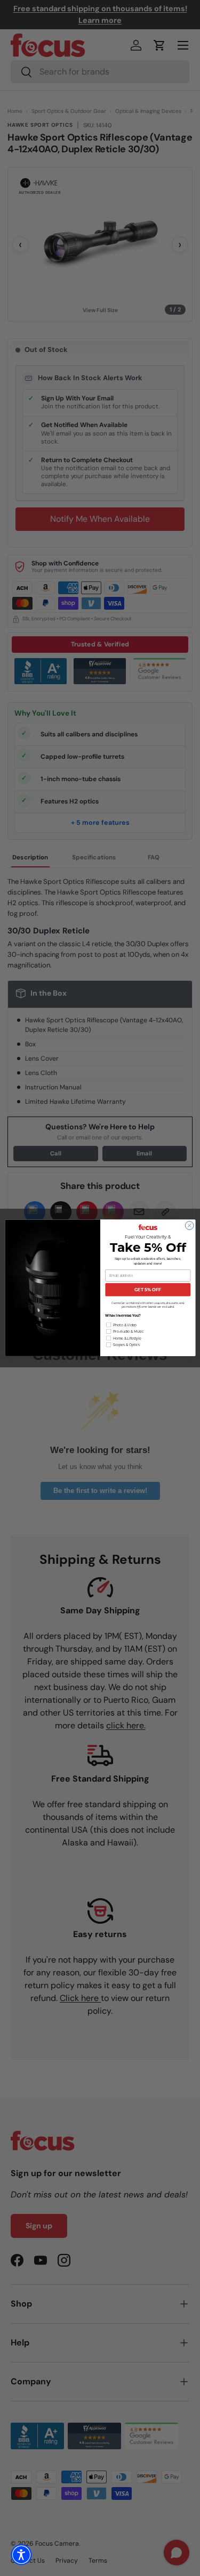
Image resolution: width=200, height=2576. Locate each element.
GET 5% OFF (148, 1290)
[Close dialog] (189, 1226)
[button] (21, 2555)
